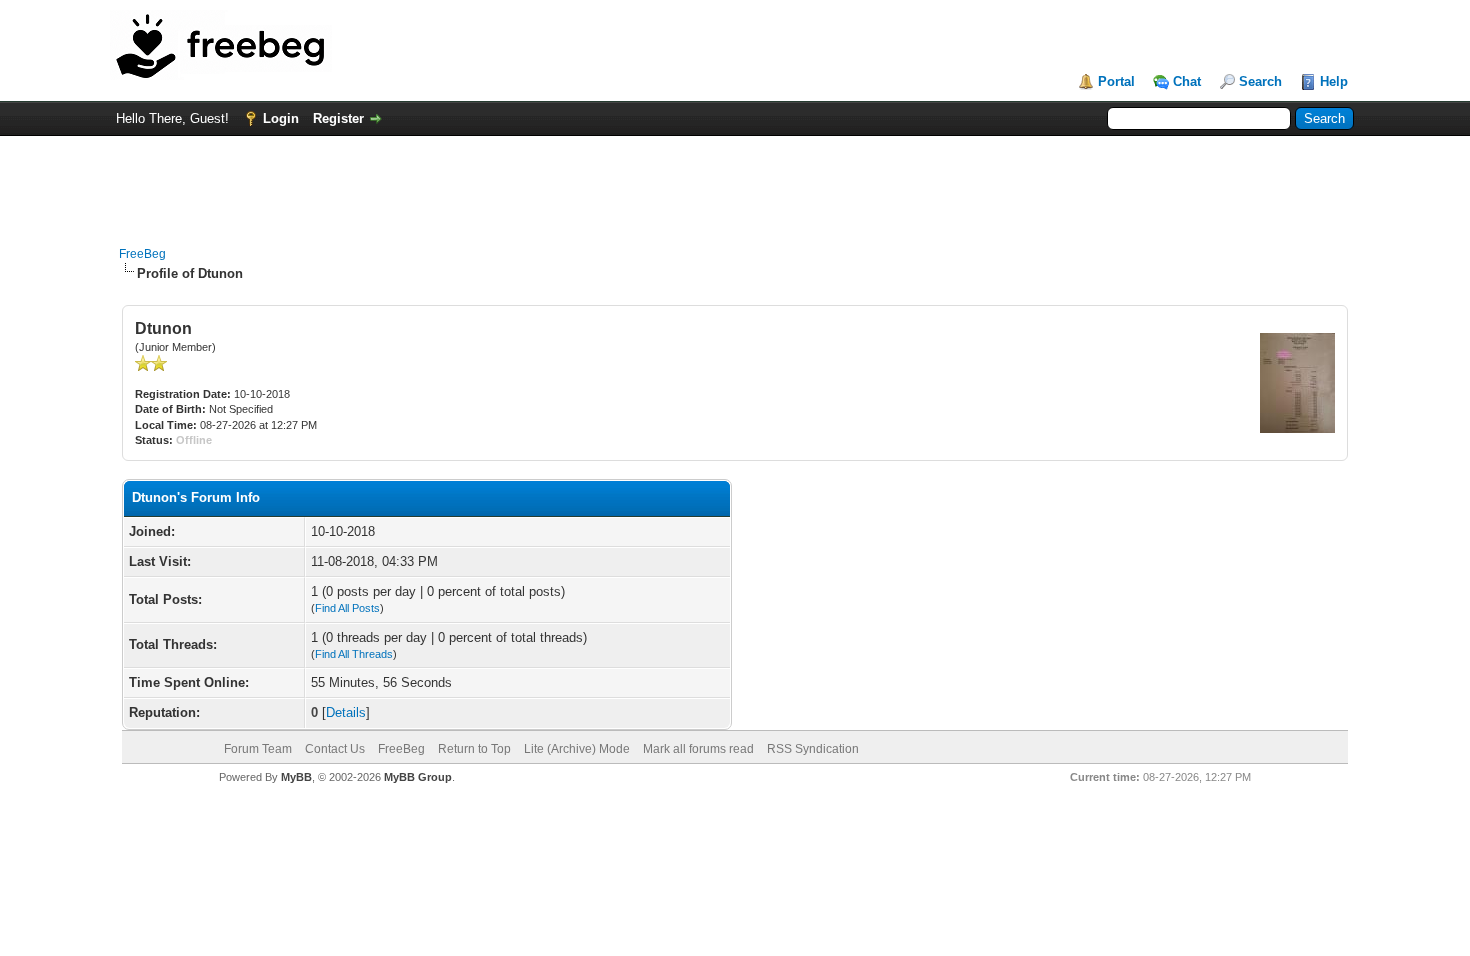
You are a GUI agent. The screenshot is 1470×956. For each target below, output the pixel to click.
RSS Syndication (813, 749)
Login (281, 118)
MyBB (296, 777)
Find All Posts (347, 608)
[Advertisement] (735, 181)
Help (1334, 81)
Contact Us (335, 749)
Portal (1116, 81)
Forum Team (258, 749)
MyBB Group (418, 777)
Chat (1187, 81)
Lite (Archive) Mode (577, 749)
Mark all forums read (698, 749)
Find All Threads (354, 654)
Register (338, 118)
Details (346, 712)
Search (1260, 81)
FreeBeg (142, 254)
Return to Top (474, 749)
